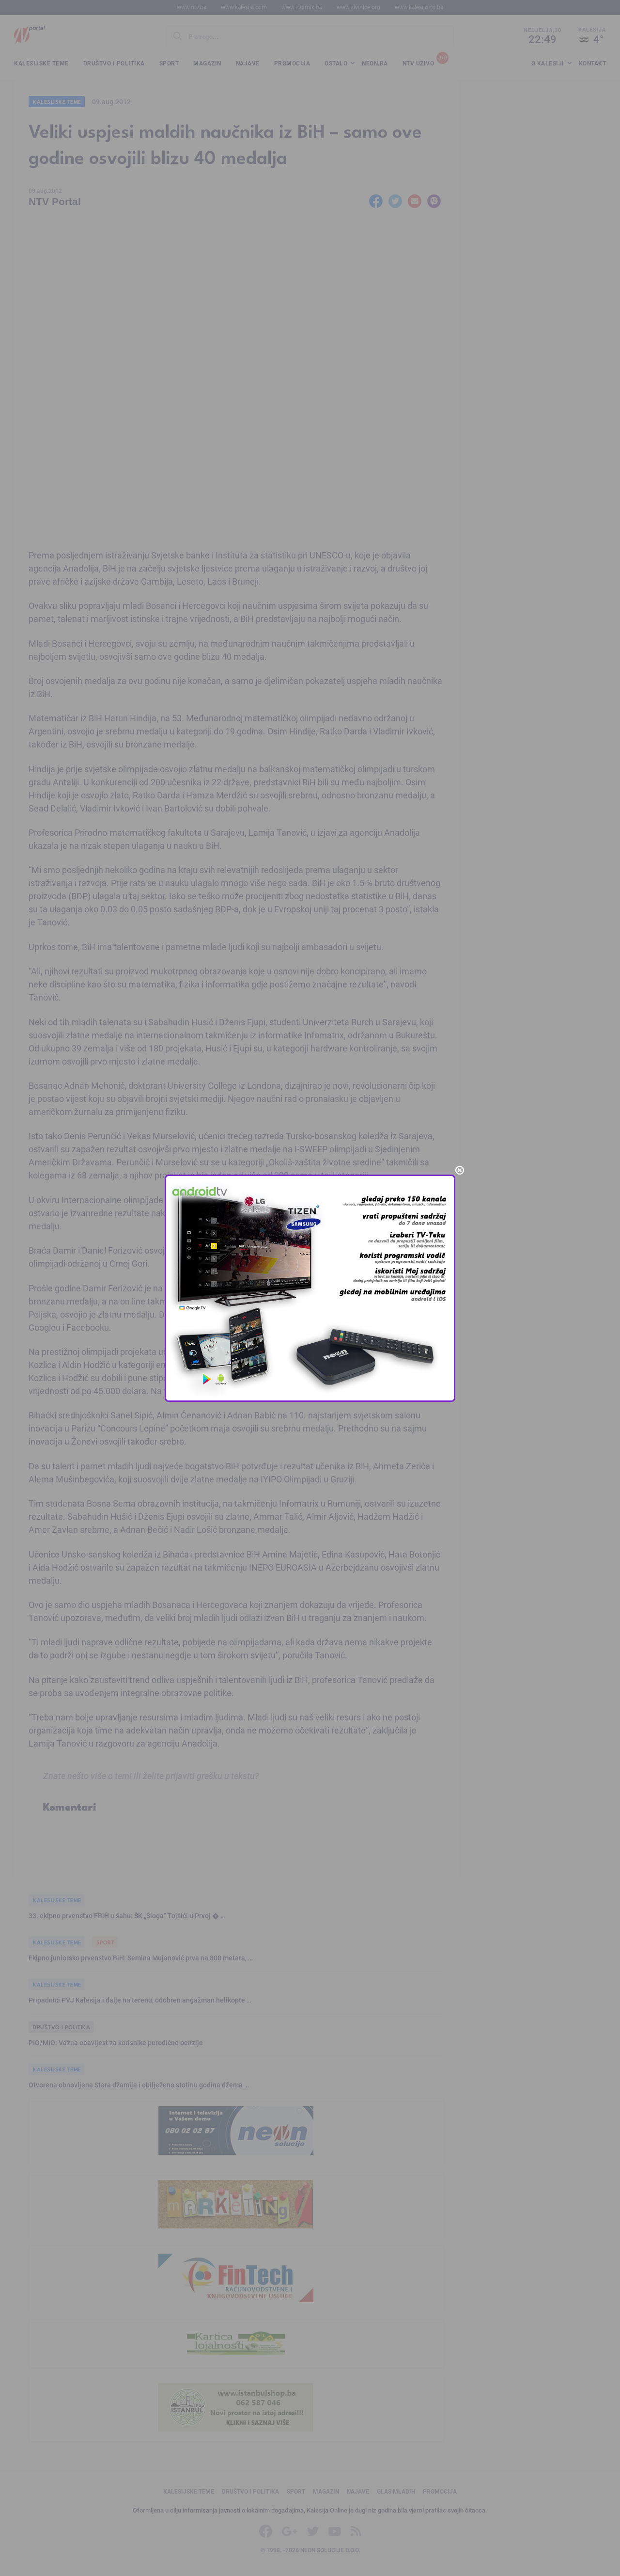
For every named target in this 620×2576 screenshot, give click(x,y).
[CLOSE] (460, 1170)
